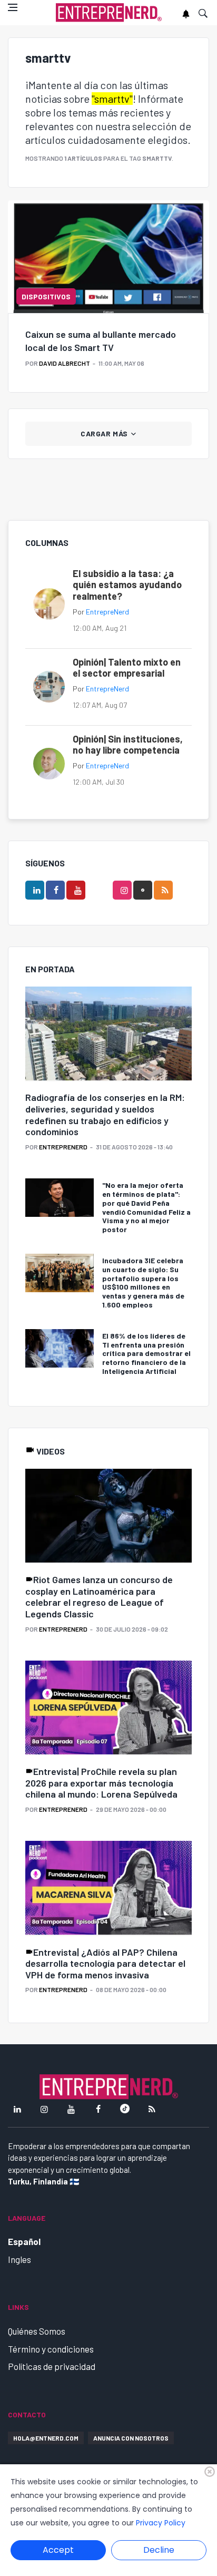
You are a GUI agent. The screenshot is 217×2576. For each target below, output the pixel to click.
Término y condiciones (51, 2349)
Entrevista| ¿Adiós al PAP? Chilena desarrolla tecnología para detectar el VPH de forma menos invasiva (105, 1963)
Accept (58, 2550)
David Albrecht (65, 363)
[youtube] (76, 890)
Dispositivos (46, 296)
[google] (143, 890)
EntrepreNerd (107, 612)
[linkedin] (35, 890)
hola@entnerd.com (46, 2438)
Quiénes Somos (37, 2331)
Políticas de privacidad (52, 2366)
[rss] (163, 890)
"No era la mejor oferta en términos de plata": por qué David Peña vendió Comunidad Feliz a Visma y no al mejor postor (146, 1207)
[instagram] (122, 890)
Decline (159, 2550)
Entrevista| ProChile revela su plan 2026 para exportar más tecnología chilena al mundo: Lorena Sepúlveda (101, 1783)
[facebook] (55, 890)
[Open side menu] (13, 7)
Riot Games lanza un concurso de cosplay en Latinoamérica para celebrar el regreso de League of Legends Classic (99, 1597)
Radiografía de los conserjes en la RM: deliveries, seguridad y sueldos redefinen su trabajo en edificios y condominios (105, 1114)
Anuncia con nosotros (131, 2438)
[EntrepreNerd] (109, 13)
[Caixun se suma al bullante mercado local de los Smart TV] (108, 257)
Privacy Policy (161, 2523)
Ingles (19, 2259)
